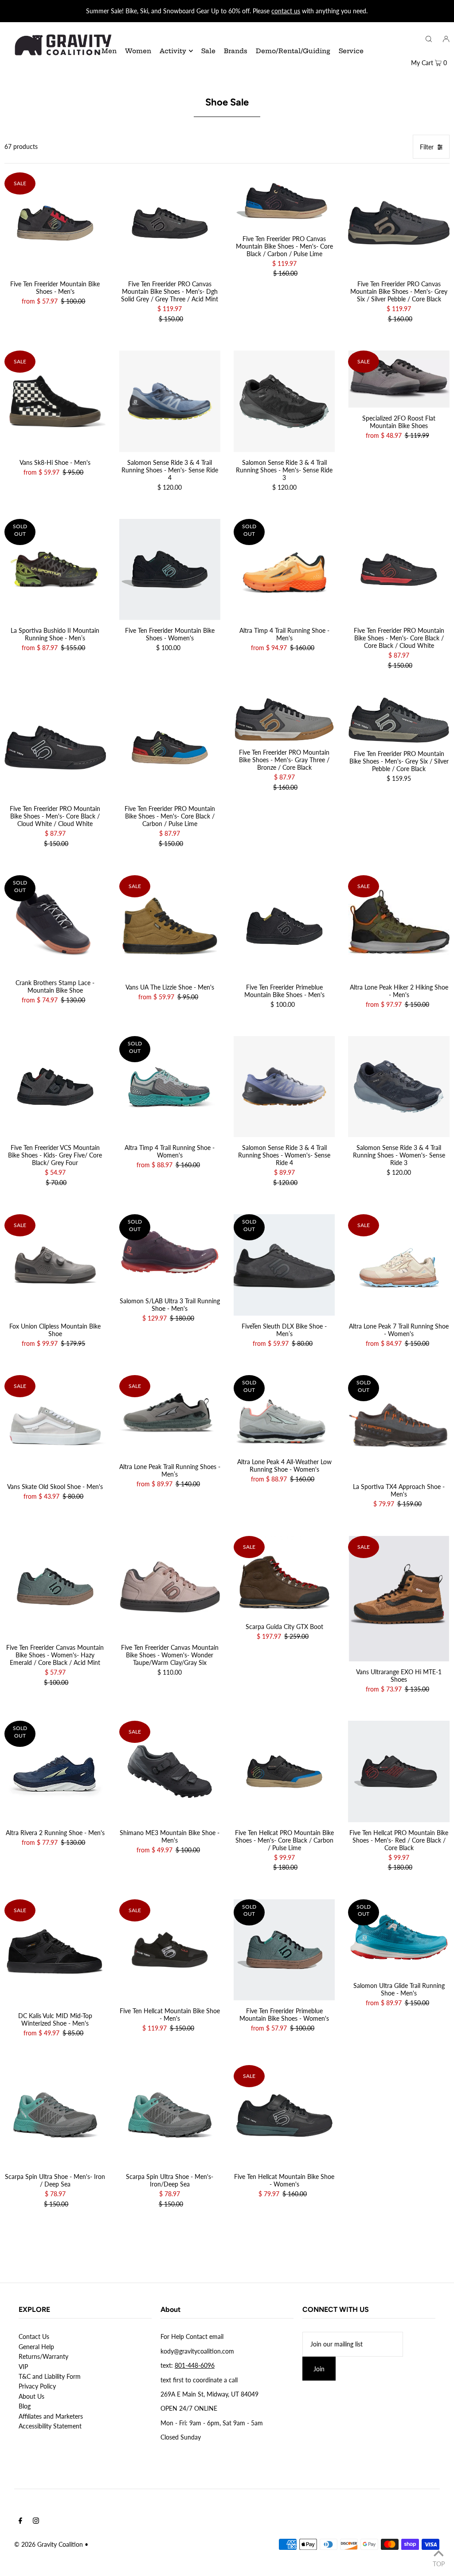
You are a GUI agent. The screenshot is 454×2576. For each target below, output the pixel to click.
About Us (31, 2396)
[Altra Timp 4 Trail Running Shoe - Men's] (284, 569)
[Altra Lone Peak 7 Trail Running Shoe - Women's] (399, 1265)
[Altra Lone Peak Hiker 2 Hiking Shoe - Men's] (399, 926)
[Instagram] (36, 2521)
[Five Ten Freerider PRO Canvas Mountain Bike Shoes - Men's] (170, 223)
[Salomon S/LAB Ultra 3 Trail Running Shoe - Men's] (170, 1252)
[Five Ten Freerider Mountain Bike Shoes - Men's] (55, 223)
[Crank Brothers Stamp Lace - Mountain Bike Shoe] (55, 924)
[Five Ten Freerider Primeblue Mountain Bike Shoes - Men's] (284, 926)
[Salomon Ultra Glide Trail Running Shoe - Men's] (399, 1937)
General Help (36, 2347)
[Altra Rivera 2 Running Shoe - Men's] (55, 1771)
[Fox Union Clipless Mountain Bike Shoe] (55, 1265)
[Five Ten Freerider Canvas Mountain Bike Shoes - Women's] (55, 1586)
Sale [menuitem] (208, 51)
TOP (439, 2564)
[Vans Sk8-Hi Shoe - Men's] (55, 401)
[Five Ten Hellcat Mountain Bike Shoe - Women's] (284, 2116)
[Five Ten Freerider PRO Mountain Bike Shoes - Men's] (399, 569)
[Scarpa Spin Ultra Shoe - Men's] (55, 2116)
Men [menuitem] (109, 51)
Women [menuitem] (138, 51)
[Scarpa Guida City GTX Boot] (284, 1576)
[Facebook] (20, 2521)
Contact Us (34, 2336)
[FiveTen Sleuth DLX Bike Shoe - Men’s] (284, 1265)
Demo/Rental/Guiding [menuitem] (293, 51)
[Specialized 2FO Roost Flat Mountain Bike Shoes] (399, 379)
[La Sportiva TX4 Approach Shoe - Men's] (399, 1426)
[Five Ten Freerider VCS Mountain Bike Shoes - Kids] (55, 1087)
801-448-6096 (195, 2365)
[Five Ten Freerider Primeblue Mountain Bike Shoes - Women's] (284, 1950)
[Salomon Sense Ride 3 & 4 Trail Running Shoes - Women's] (284, 1087)
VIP (23, 2367)
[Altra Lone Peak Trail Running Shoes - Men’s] (170, 1416)
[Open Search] (429, 39)
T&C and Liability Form (50, 2376)
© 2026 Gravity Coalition (49, 2544)
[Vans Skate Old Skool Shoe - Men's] (55, 1426)
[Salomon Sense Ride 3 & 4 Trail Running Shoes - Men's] (170, 401)
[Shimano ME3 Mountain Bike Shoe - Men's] (170, 1771)
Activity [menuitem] (173, 51)
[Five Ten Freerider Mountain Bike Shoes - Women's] (170, 569)
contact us (286, 11)
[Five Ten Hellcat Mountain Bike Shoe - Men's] (170, 1950)
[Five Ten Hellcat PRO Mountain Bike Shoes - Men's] (284, 1771)
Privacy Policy (37, 2386)
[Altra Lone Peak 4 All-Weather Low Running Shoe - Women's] (284, 1413)
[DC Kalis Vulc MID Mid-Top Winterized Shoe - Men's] (55, 1952)
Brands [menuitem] (236, 51)
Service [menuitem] (351, 51)
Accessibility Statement (50, 2426)
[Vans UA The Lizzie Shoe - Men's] (170, 926)
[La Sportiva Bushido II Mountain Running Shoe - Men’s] (55, 569)
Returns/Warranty (43, 2356)
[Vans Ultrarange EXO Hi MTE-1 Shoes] (399, 1599)
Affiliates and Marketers (51, 2416)
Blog (25, 2406)
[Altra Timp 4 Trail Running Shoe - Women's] (170, 1087)
